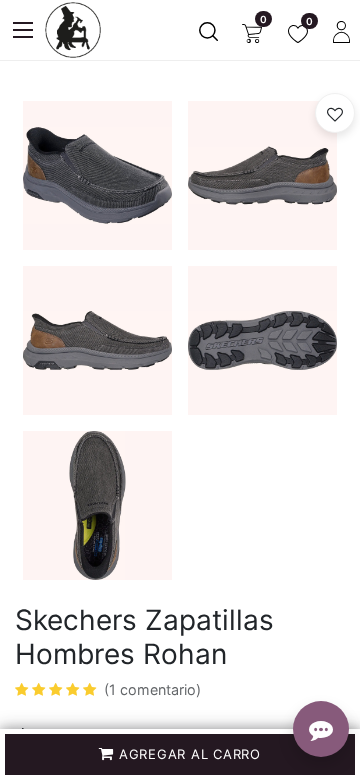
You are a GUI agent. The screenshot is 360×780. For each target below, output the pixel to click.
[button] (180, 754)
